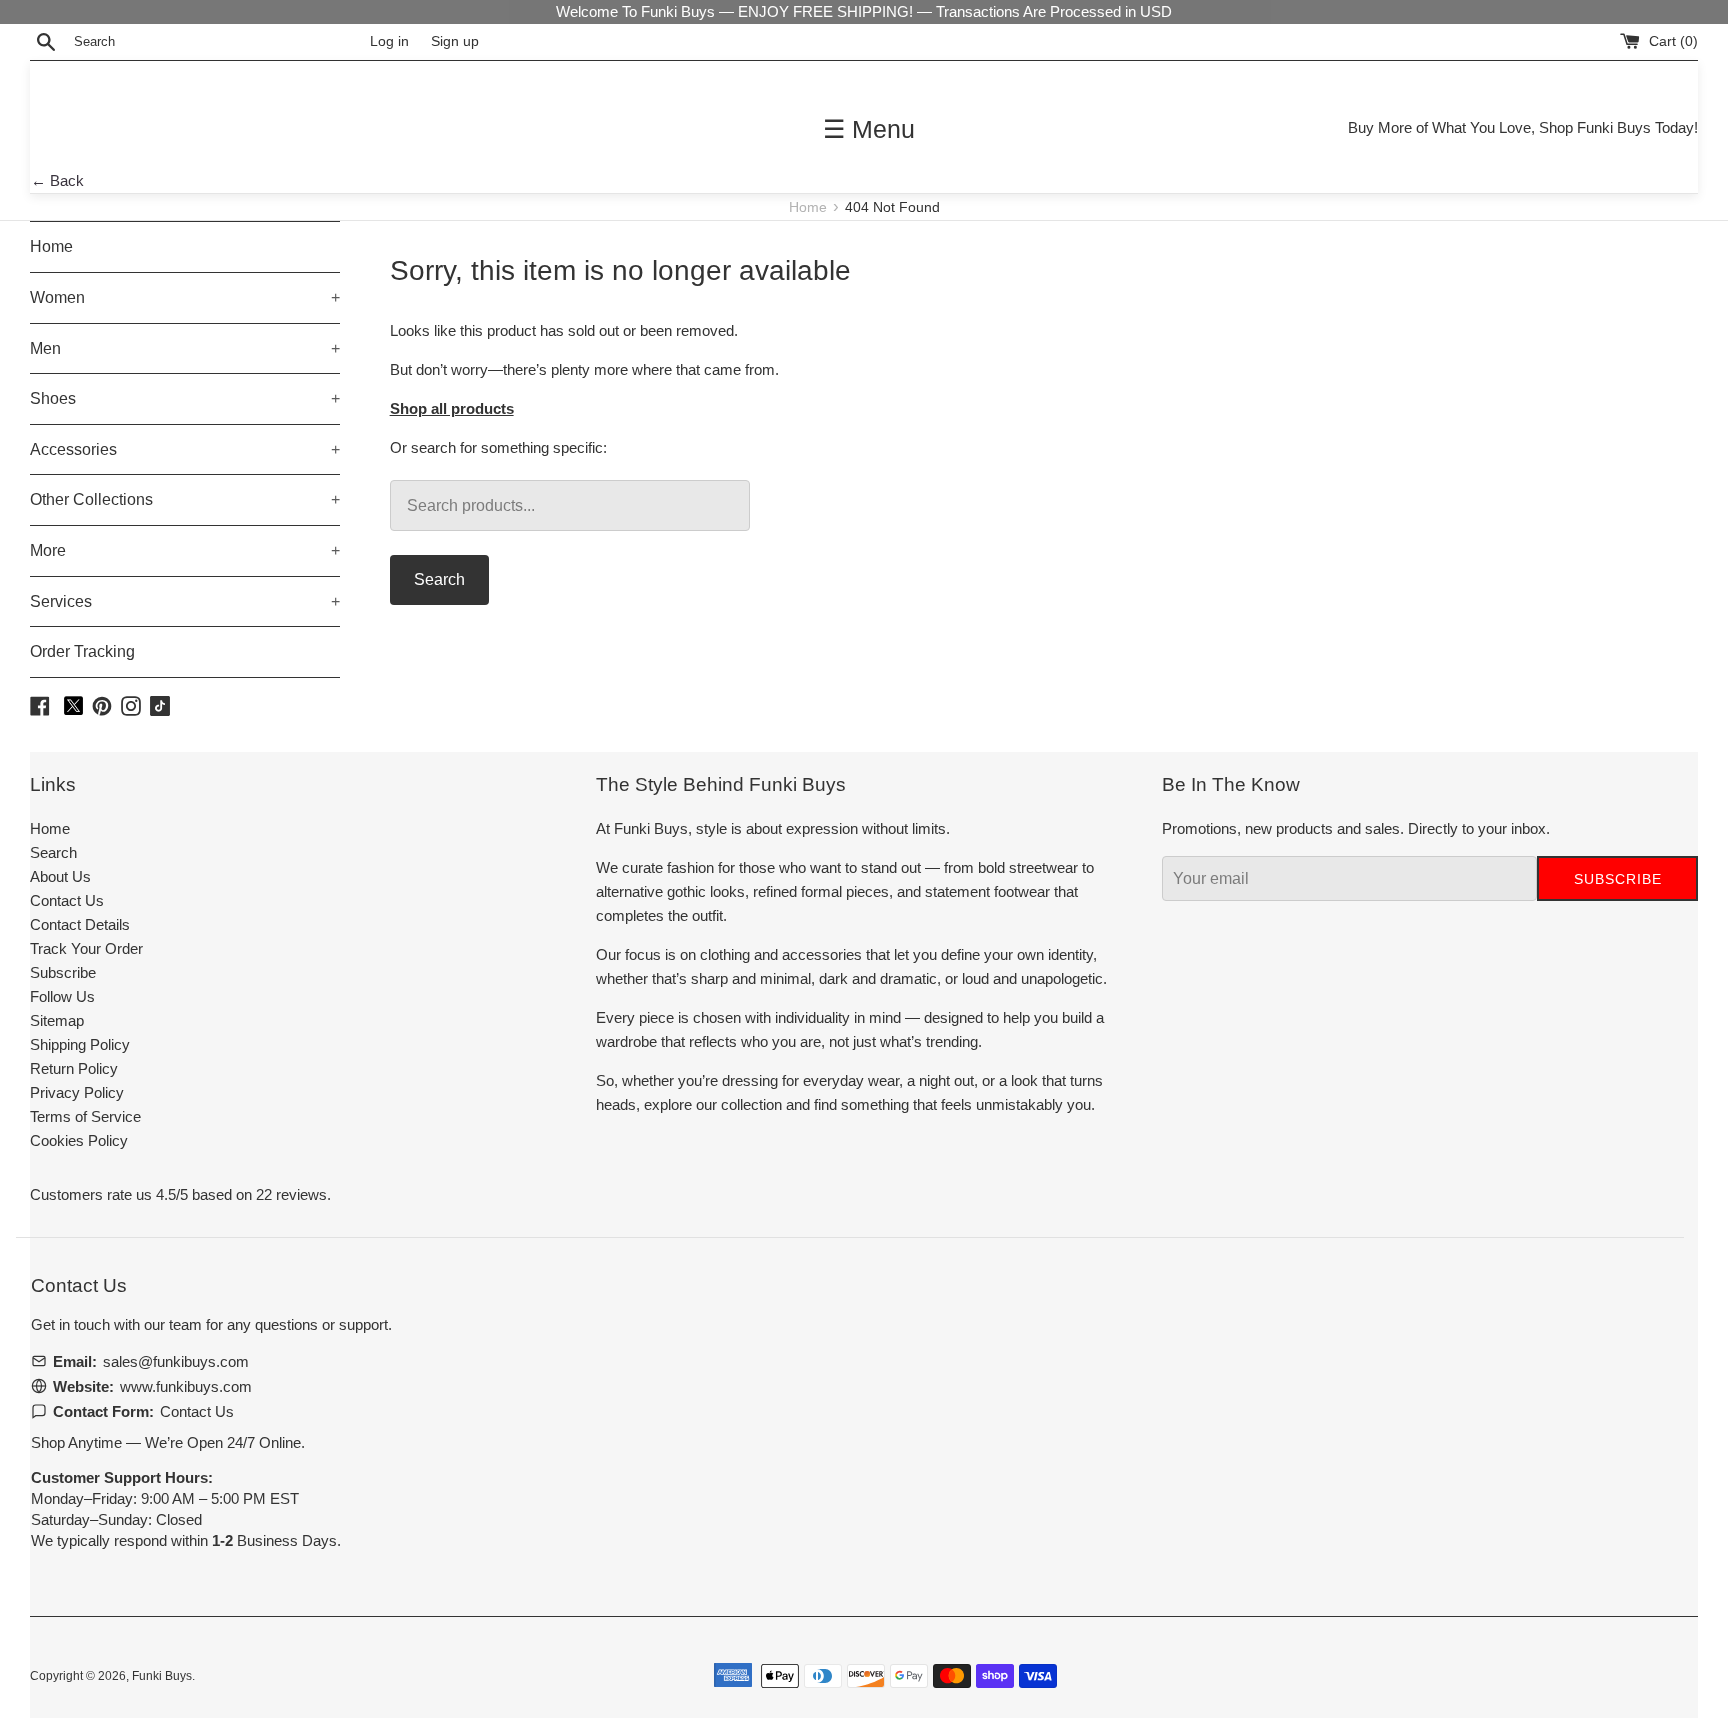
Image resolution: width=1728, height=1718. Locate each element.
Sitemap (57, 1020)
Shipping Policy (80, 1044)
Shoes (185, 398)
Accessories (185, 449)
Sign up (455, 41)
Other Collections (185, 499)
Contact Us (67, 900)
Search (439, 579)
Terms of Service (85, 1116)
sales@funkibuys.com (176, 1361)
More (185, 550)
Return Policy (74, 1068)
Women (185, 297)
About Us (60, 876)
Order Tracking (82, 651)
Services (185, 601)
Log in (389, 41)
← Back (57, 180)
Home (810, 207)
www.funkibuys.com (186, 1386)
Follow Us (62, 996)
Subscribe (63, 972)
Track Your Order (86, 948)
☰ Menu (869, 129)
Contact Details (80, 924)
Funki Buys (162, 1676)
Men (185, 348)
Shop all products (452, 408)
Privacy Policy (77, 1092)
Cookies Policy (79, 1140)
